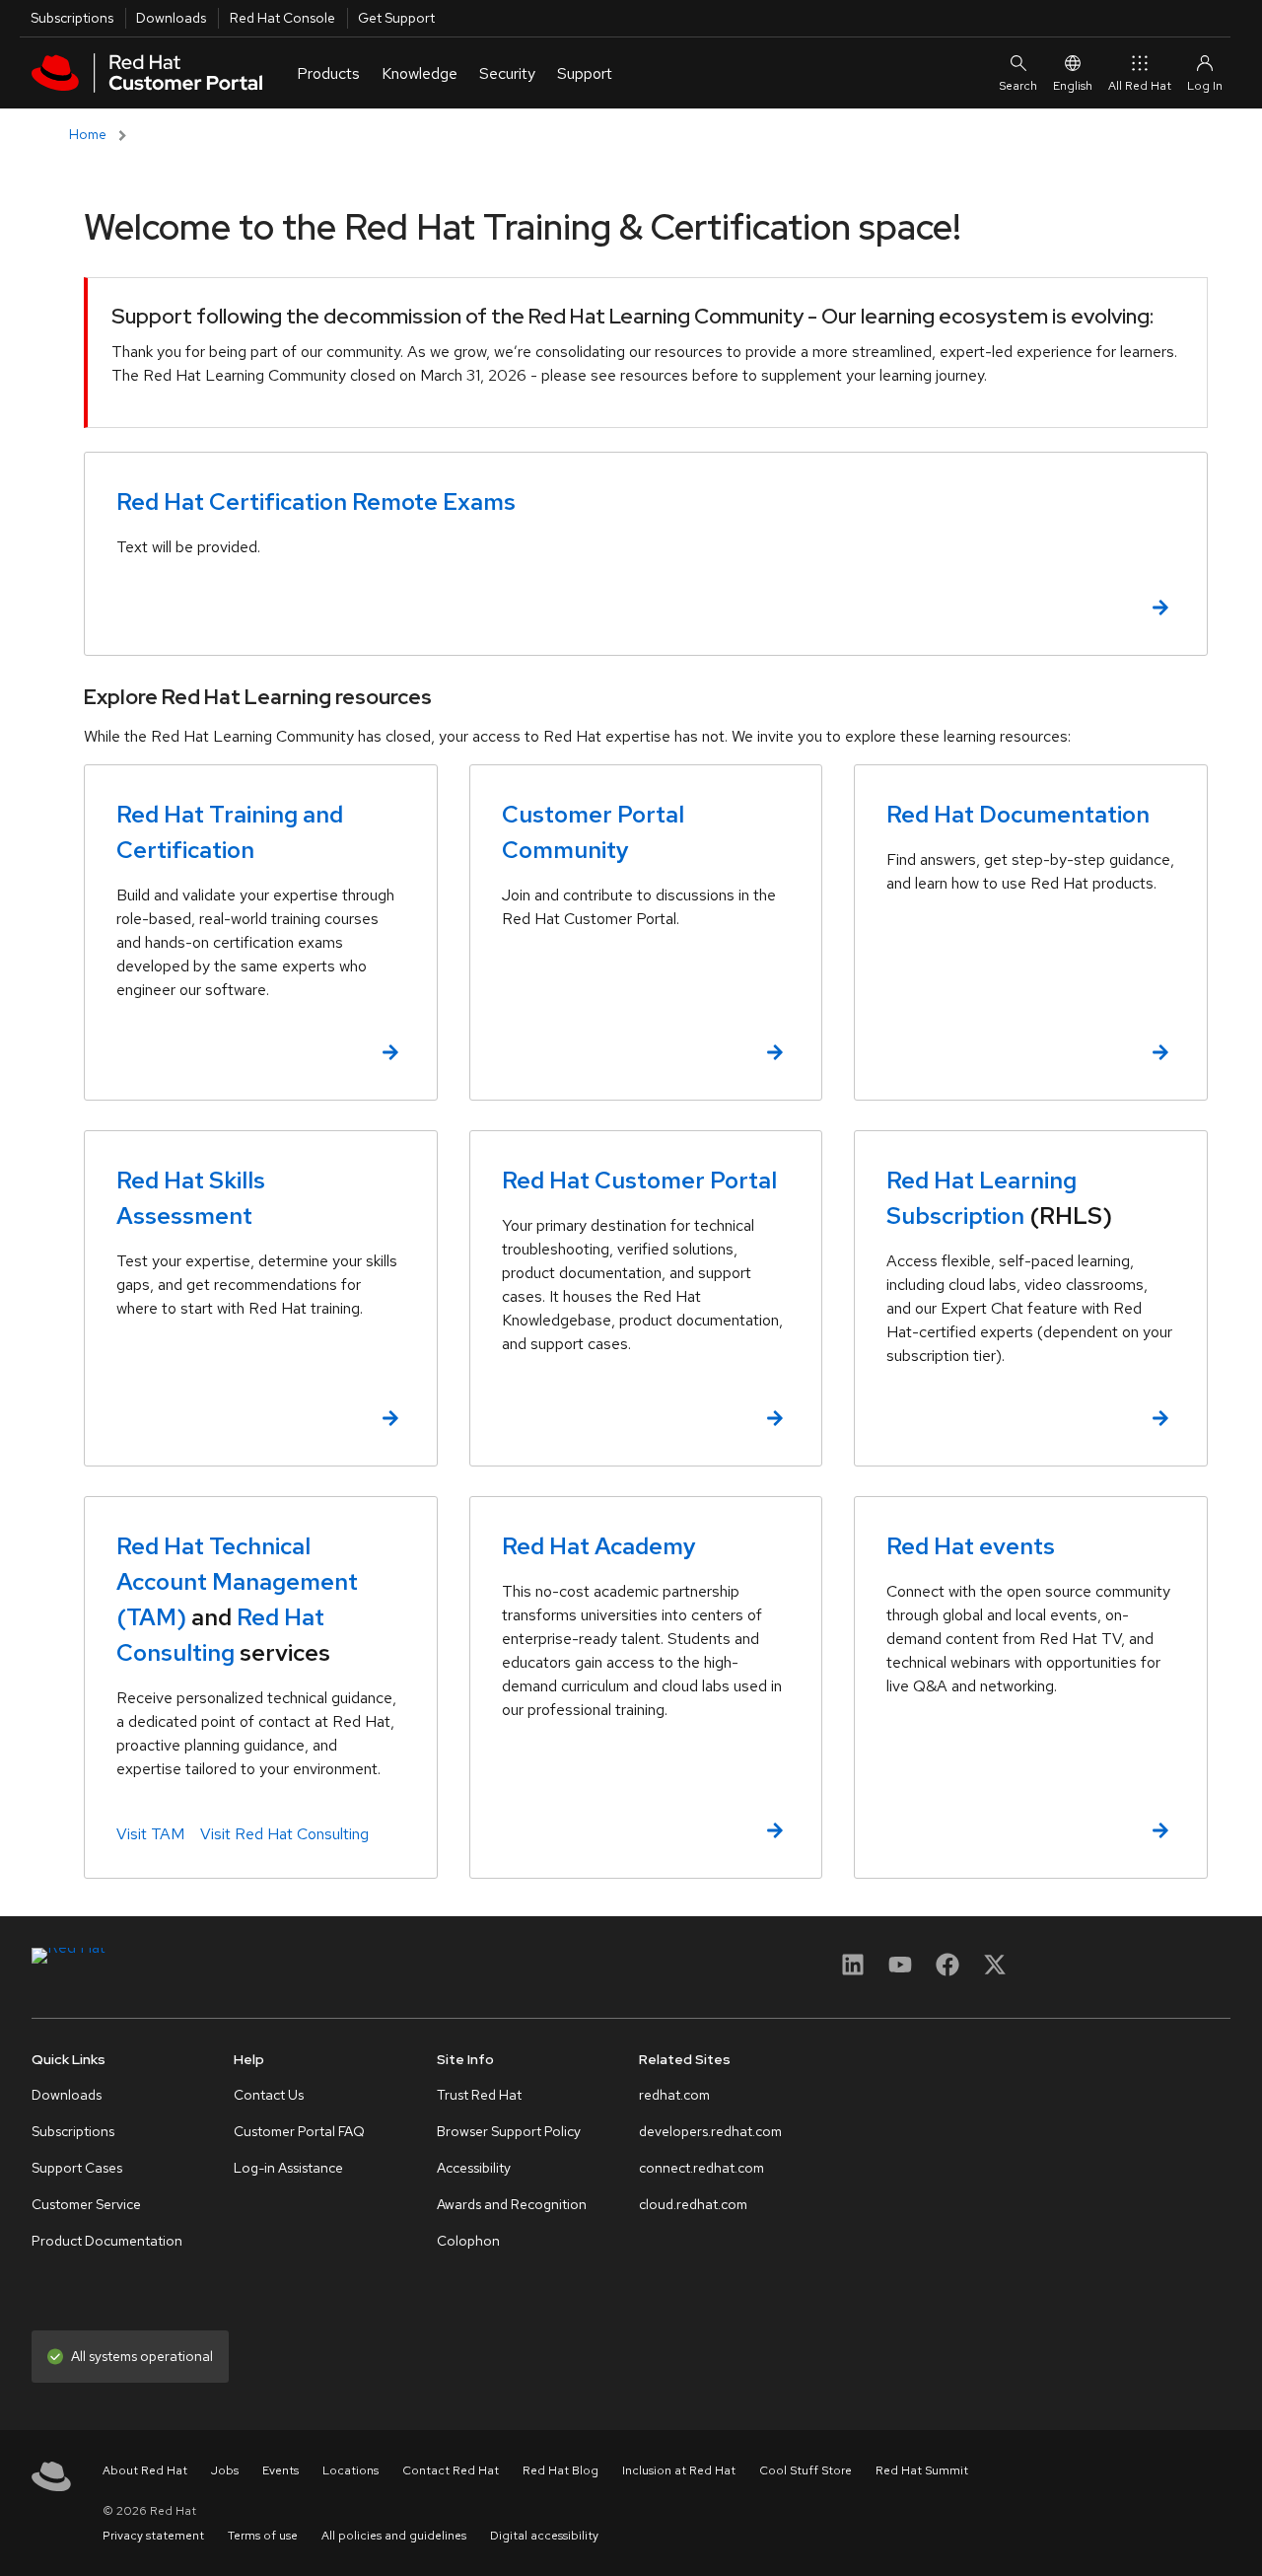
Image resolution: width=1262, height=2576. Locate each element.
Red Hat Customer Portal (639, 1180)
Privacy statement (153, 2536)
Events (280, 2470)
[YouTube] (900, 1971)
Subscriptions (72, 18)
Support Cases (77, 2168)
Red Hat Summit (922, 2470)
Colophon (468, 2241)
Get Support (396, 18)
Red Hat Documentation (1018, 814)
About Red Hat (145, 2470)
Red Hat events (971, 1546)
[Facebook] (947, 1971)
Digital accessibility (544, 2536)
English (1073, 86)
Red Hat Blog (561, 2470)
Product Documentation (107, 2241)
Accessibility (474, 2168)
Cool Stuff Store (806, 2470)
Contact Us (269, 2095)
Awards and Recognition (512, 2204)
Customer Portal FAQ (299, 2131)
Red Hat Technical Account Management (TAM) (237, 1581)
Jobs (225, 2470)
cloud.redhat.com (693, 2204)
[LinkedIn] (853, 1971)
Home (88, 134)
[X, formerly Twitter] (995, 1964)
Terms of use (263, 2536)
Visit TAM (150, 1834)
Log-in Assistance (288, 2168)
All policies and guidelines (394, 2536)
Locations (351, 2470)
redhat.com (674, 2095)
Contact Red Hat (451, 2470)
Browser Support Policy (509, 2131)
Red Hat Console (282, 18)
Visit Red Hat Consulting (284, 1834)
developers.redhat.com (710, 2131)
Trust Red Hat (479, 2095)
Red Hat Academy (599, 1546)
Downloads (171, 18)
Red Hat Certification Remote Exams (316, 501)
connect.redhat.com (701, 2168)
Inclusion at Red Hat (679, 2470)
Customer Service (86, 2204)
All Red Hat (1140, 86)
